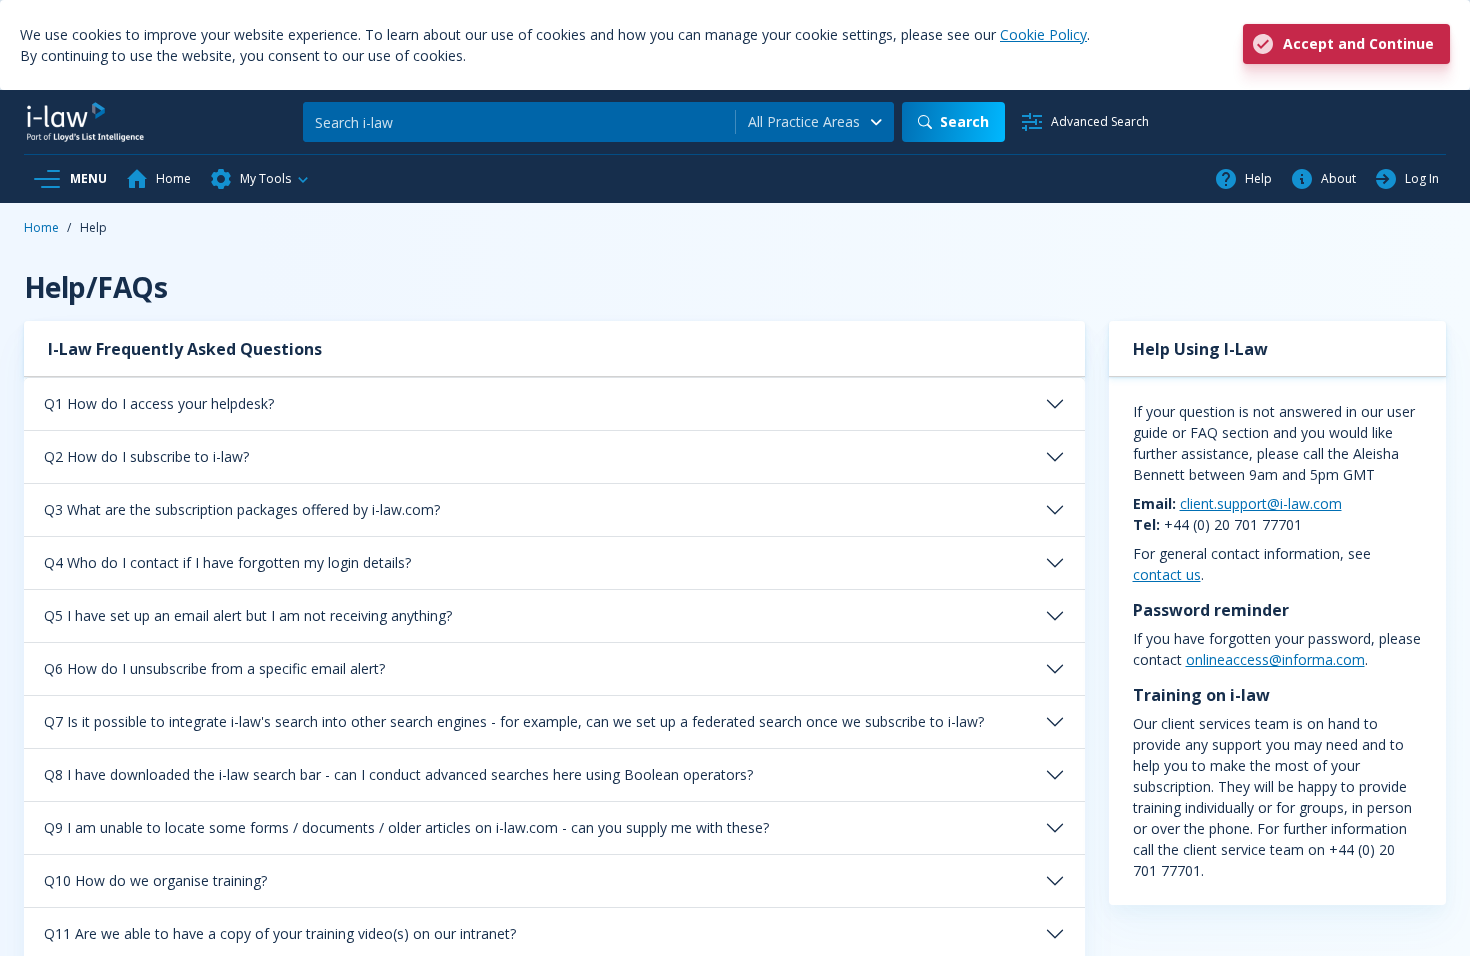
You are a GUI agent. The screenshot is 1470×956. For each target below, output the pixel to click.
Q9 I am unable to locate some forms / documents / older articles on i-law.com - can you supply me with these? (406, 827)
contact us (1167, 574)
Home (41, 227)
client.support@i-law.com (1261, 503)
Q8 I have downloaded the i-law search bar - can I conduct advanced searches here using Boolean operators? (398, 774)
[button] (260, 179)
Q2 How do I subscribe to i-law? (146, 456)
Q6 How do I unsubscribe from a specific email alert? (214, 668)
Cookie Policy (1043, 34)
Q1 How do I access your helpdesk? (159, 403)
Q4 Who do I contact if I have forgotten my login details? (227, 562)
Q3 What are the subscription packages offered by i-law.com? (242, 509)
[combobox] (815, 122)
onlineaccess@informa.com (1275, 659)
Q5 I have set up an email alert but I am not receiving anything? (248, 615)
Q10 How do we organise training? (155, 880)
